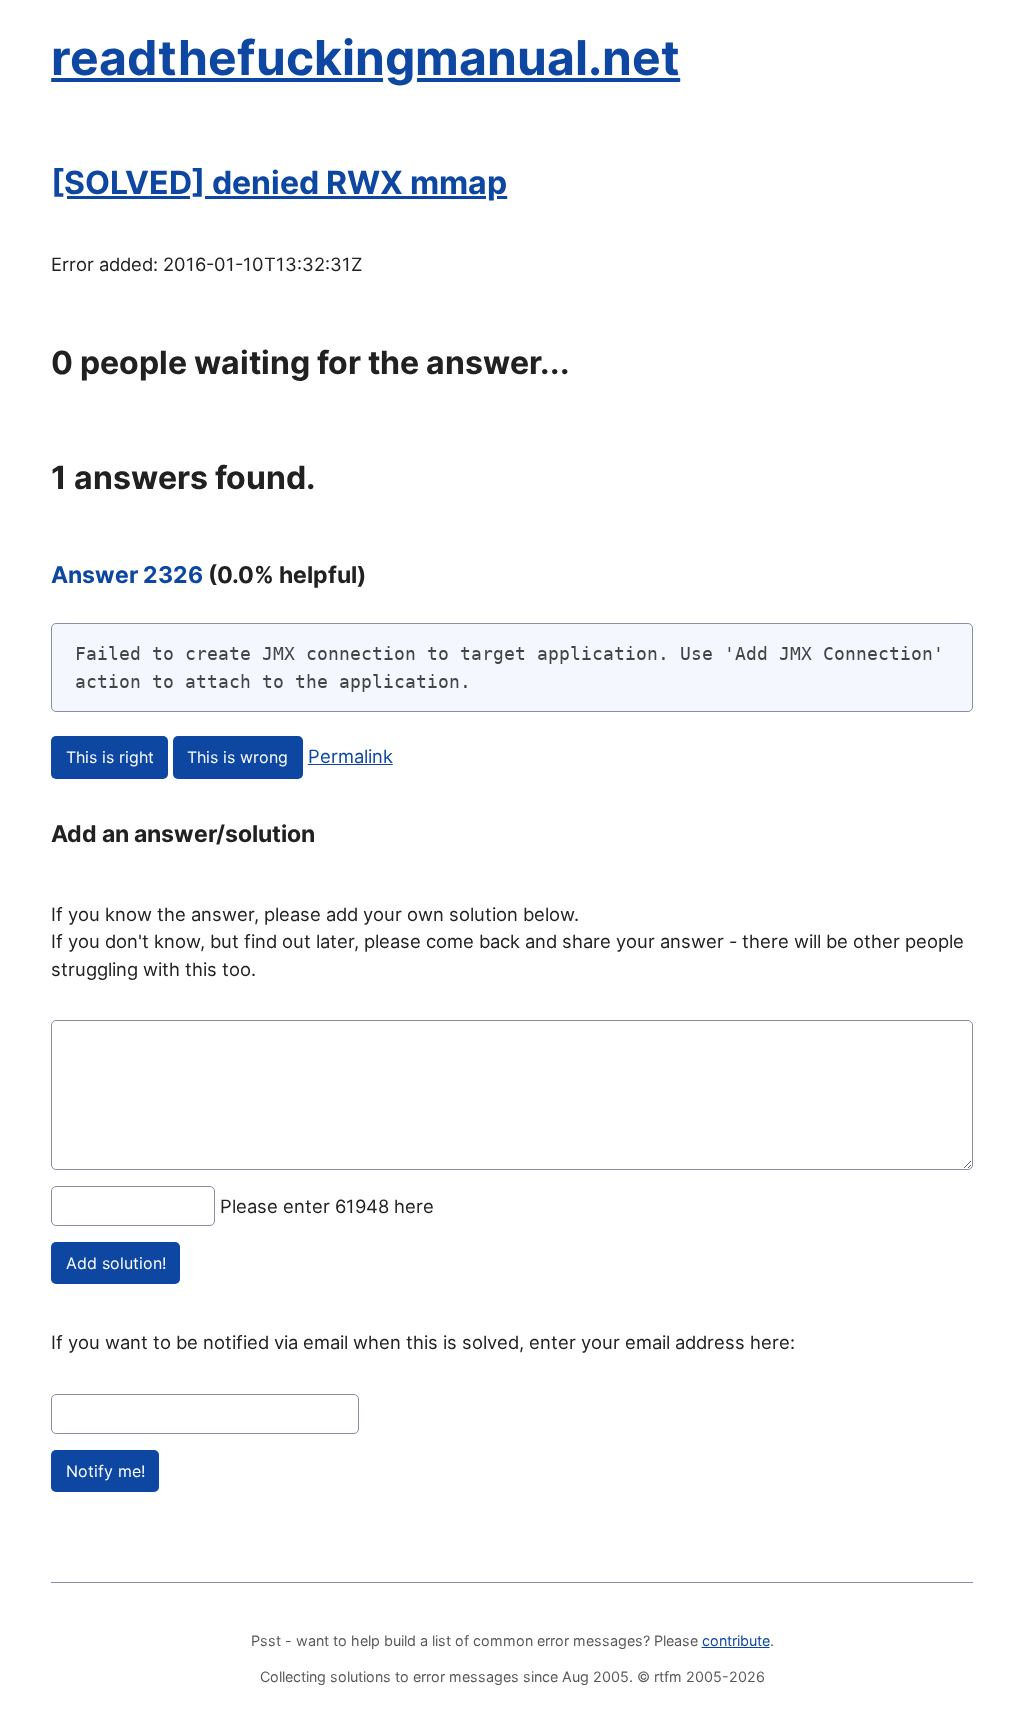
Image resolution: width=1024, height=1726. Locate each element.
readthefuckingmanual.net (365, 57)
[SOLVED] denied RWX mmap (279, 182)
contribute (736, 1640)
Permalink (350, 756)
